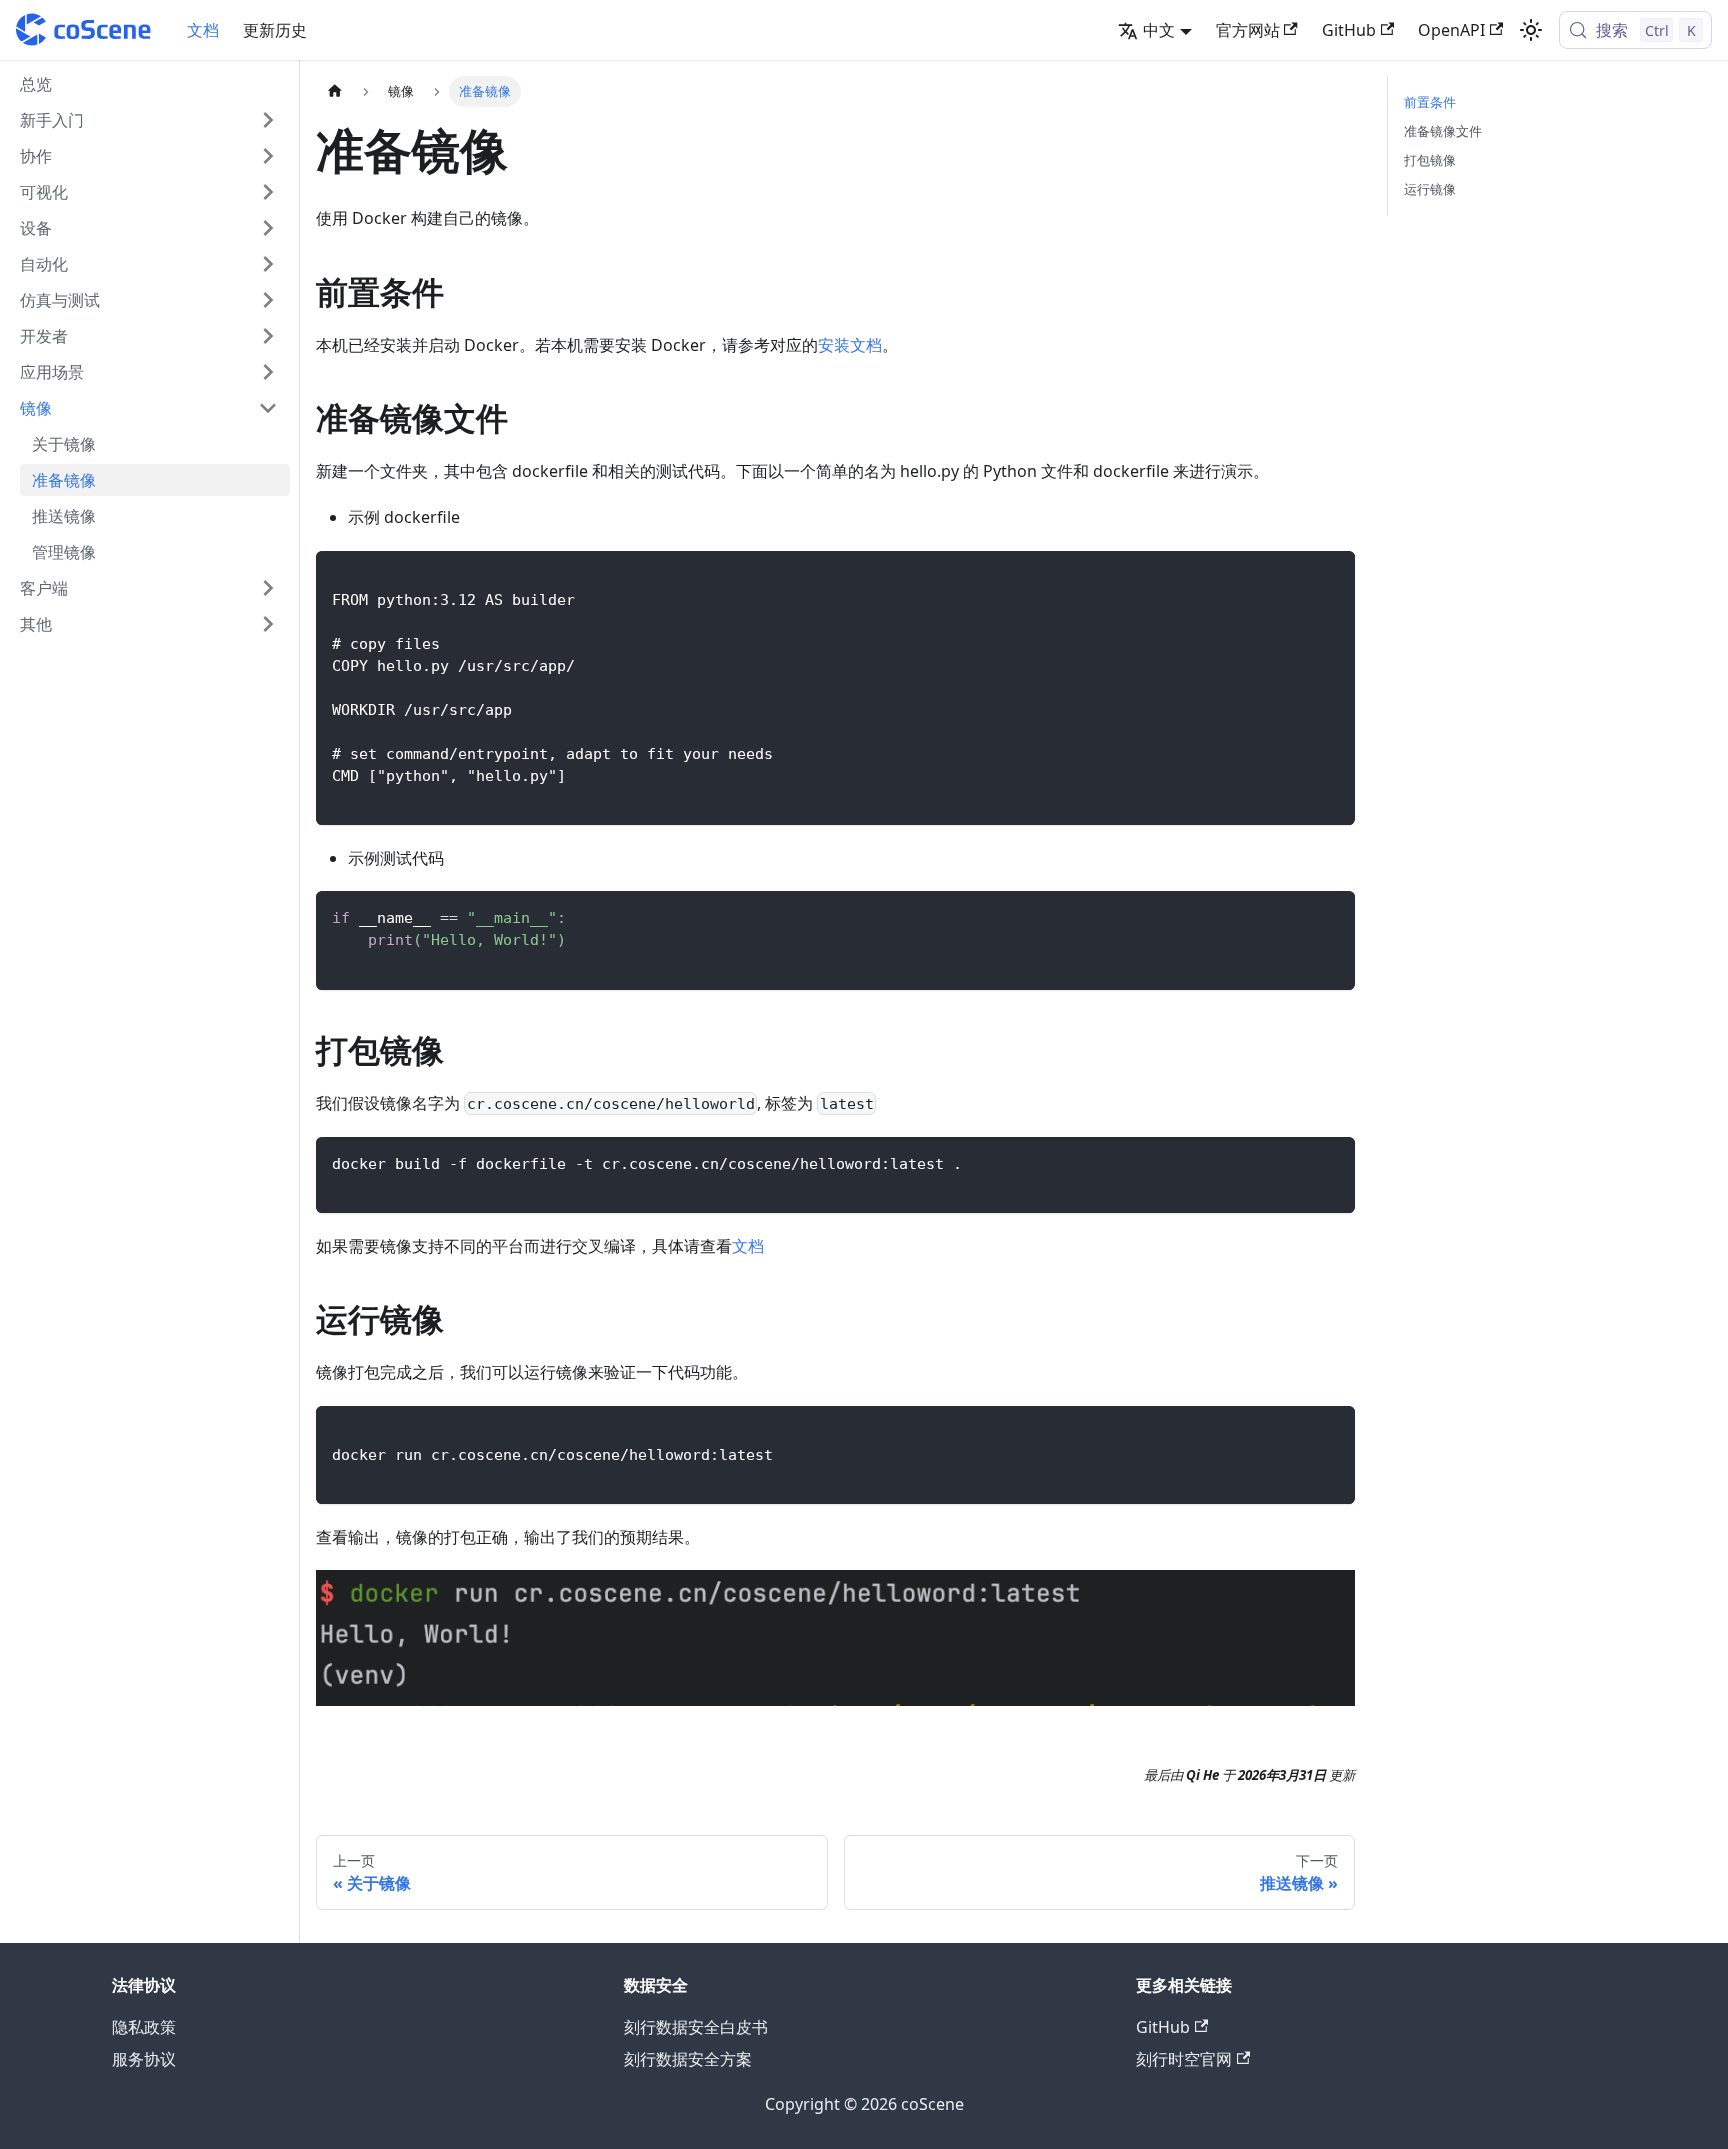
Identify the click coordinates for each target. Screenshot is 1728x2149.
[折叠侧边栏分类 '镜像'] (268, 408)
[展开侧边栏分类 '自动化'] (268, 264)
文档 (203, 30)
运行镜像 (1430, 189)
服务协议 (144, 2059)
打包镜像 (1430, 160)
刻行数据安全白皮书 (696, 2027)
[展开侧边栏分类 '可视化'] (268, 192)
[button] (149, 120)
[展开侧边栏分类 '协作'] (268, 156)
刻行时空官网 (1184, 2059)
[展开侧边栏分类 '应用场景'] (268, 372)
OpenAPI (1451, 30)
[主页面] (335, 91)
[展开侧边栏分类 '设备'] (268, 228)
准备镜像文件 (1443, 131)
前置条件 (1430, 102)
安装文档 (850, 345)
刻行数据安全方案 (688, 2059)
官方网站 (1248, 30)
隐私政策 (144, 2027)
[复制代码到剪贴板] (1330, 575)
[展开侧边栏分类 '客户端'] (268, 588)
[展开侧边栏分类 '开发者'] (268, 336)
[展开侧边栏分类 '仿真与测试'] (268, 300)
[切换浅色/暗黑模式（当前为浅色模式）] (1531, 30)
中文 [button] (1159, 30)
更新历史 (275, 30)
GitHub (1349, 30)
